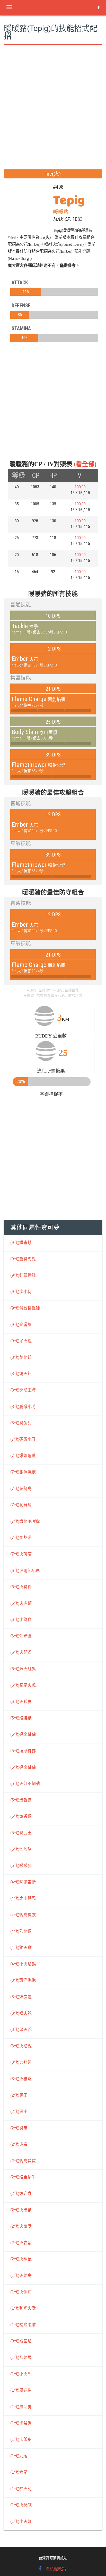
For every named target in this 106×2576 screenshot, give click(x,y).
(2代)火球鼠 (21, 2259)
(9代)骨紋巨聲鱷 (25, 1308)
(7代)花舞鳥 (21, 1489)
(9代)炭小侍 (21, 1292)
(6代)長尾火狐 (23, 1685)
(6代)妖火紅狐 (23, 1669)
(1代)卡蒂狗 (21, 2423)
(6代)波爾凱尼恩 (25, 1571)
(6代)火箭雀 (21, 1652)
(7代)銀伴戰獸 (23, 1472)
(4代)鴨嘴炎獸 (23, 1915)
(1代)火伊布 (21, 2292)
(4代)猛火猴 (21, 1948)
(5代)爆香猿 (21, 1800)
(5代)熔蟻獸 (21, 1718)
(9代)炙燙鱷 (21, 1325)
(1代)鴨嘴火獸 (23, 2308)
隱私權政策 (56, 2569)
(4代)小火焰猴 (23, 1964)
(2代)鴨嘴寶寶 (23, 2161)
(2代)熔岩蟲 (21, 2194)
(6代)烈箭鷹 (21, 1636)
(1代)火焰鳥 (21, 2275)
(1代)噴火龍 (21, 2489)
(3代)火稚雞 (21, 2079)
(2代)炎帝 (19, 2128)
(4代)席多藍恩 (23, 1898)
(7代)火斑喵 (21, 1554)
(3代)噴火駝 (21, 2013)
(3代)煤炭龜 (21, 1997)
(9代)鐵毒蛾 (21, 1243)
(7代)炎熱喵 (21, 1538)
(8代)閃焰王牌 (23, 1390)
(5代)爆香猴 (21, 1816)
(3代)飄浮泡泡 (23, 1980)
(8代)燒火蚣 (21, 1374)
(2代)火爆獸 (21, 2210)
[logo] (45, 6)
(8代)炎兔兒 (21, 1423)
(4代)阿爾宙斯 (23, 1882)
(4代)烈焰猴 (21, 1931)
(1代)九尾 (19, 2456)
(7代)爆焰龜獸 (23, 1456)
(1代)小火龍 (21, 2521)
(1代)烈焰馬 (21, 2357)
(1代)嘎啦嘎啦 (23, 2325)
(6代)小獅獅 (21, 1620)
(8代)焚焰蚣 (21, 1357)
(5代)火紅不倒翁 (25, 1784)
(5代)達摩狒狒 (23, 1734)
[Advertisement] (53, 114)
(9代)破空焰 (21, 2341)
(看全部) (85, 464)
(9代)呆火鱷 (21, 1341)
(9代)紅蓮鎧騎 (23, 1275)
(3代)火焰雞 (21, 2046)
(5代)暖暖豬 (21, 1866)
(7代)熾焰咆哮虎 (25, 1521)
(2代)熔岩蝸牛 (23, 2177)
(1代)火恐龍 (21, 2505)
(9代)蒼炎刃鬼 (23, 1259)
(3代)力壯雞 (21, 2062)
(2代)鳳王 (19, 2095)
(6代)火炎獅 (21, 1587)
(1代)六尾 (19, 2472)
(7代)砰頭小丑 (23, 1439)
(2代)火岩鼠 (21, 2243)
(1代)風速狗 (21, 2390)
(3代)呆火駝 (21, 2030)
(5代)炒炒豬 (21, 1849)
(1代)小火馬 (21, 2374)
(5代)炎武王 (21, 1833)
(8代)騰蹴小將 (23, 1407)
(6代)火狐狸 (21, 1702)
